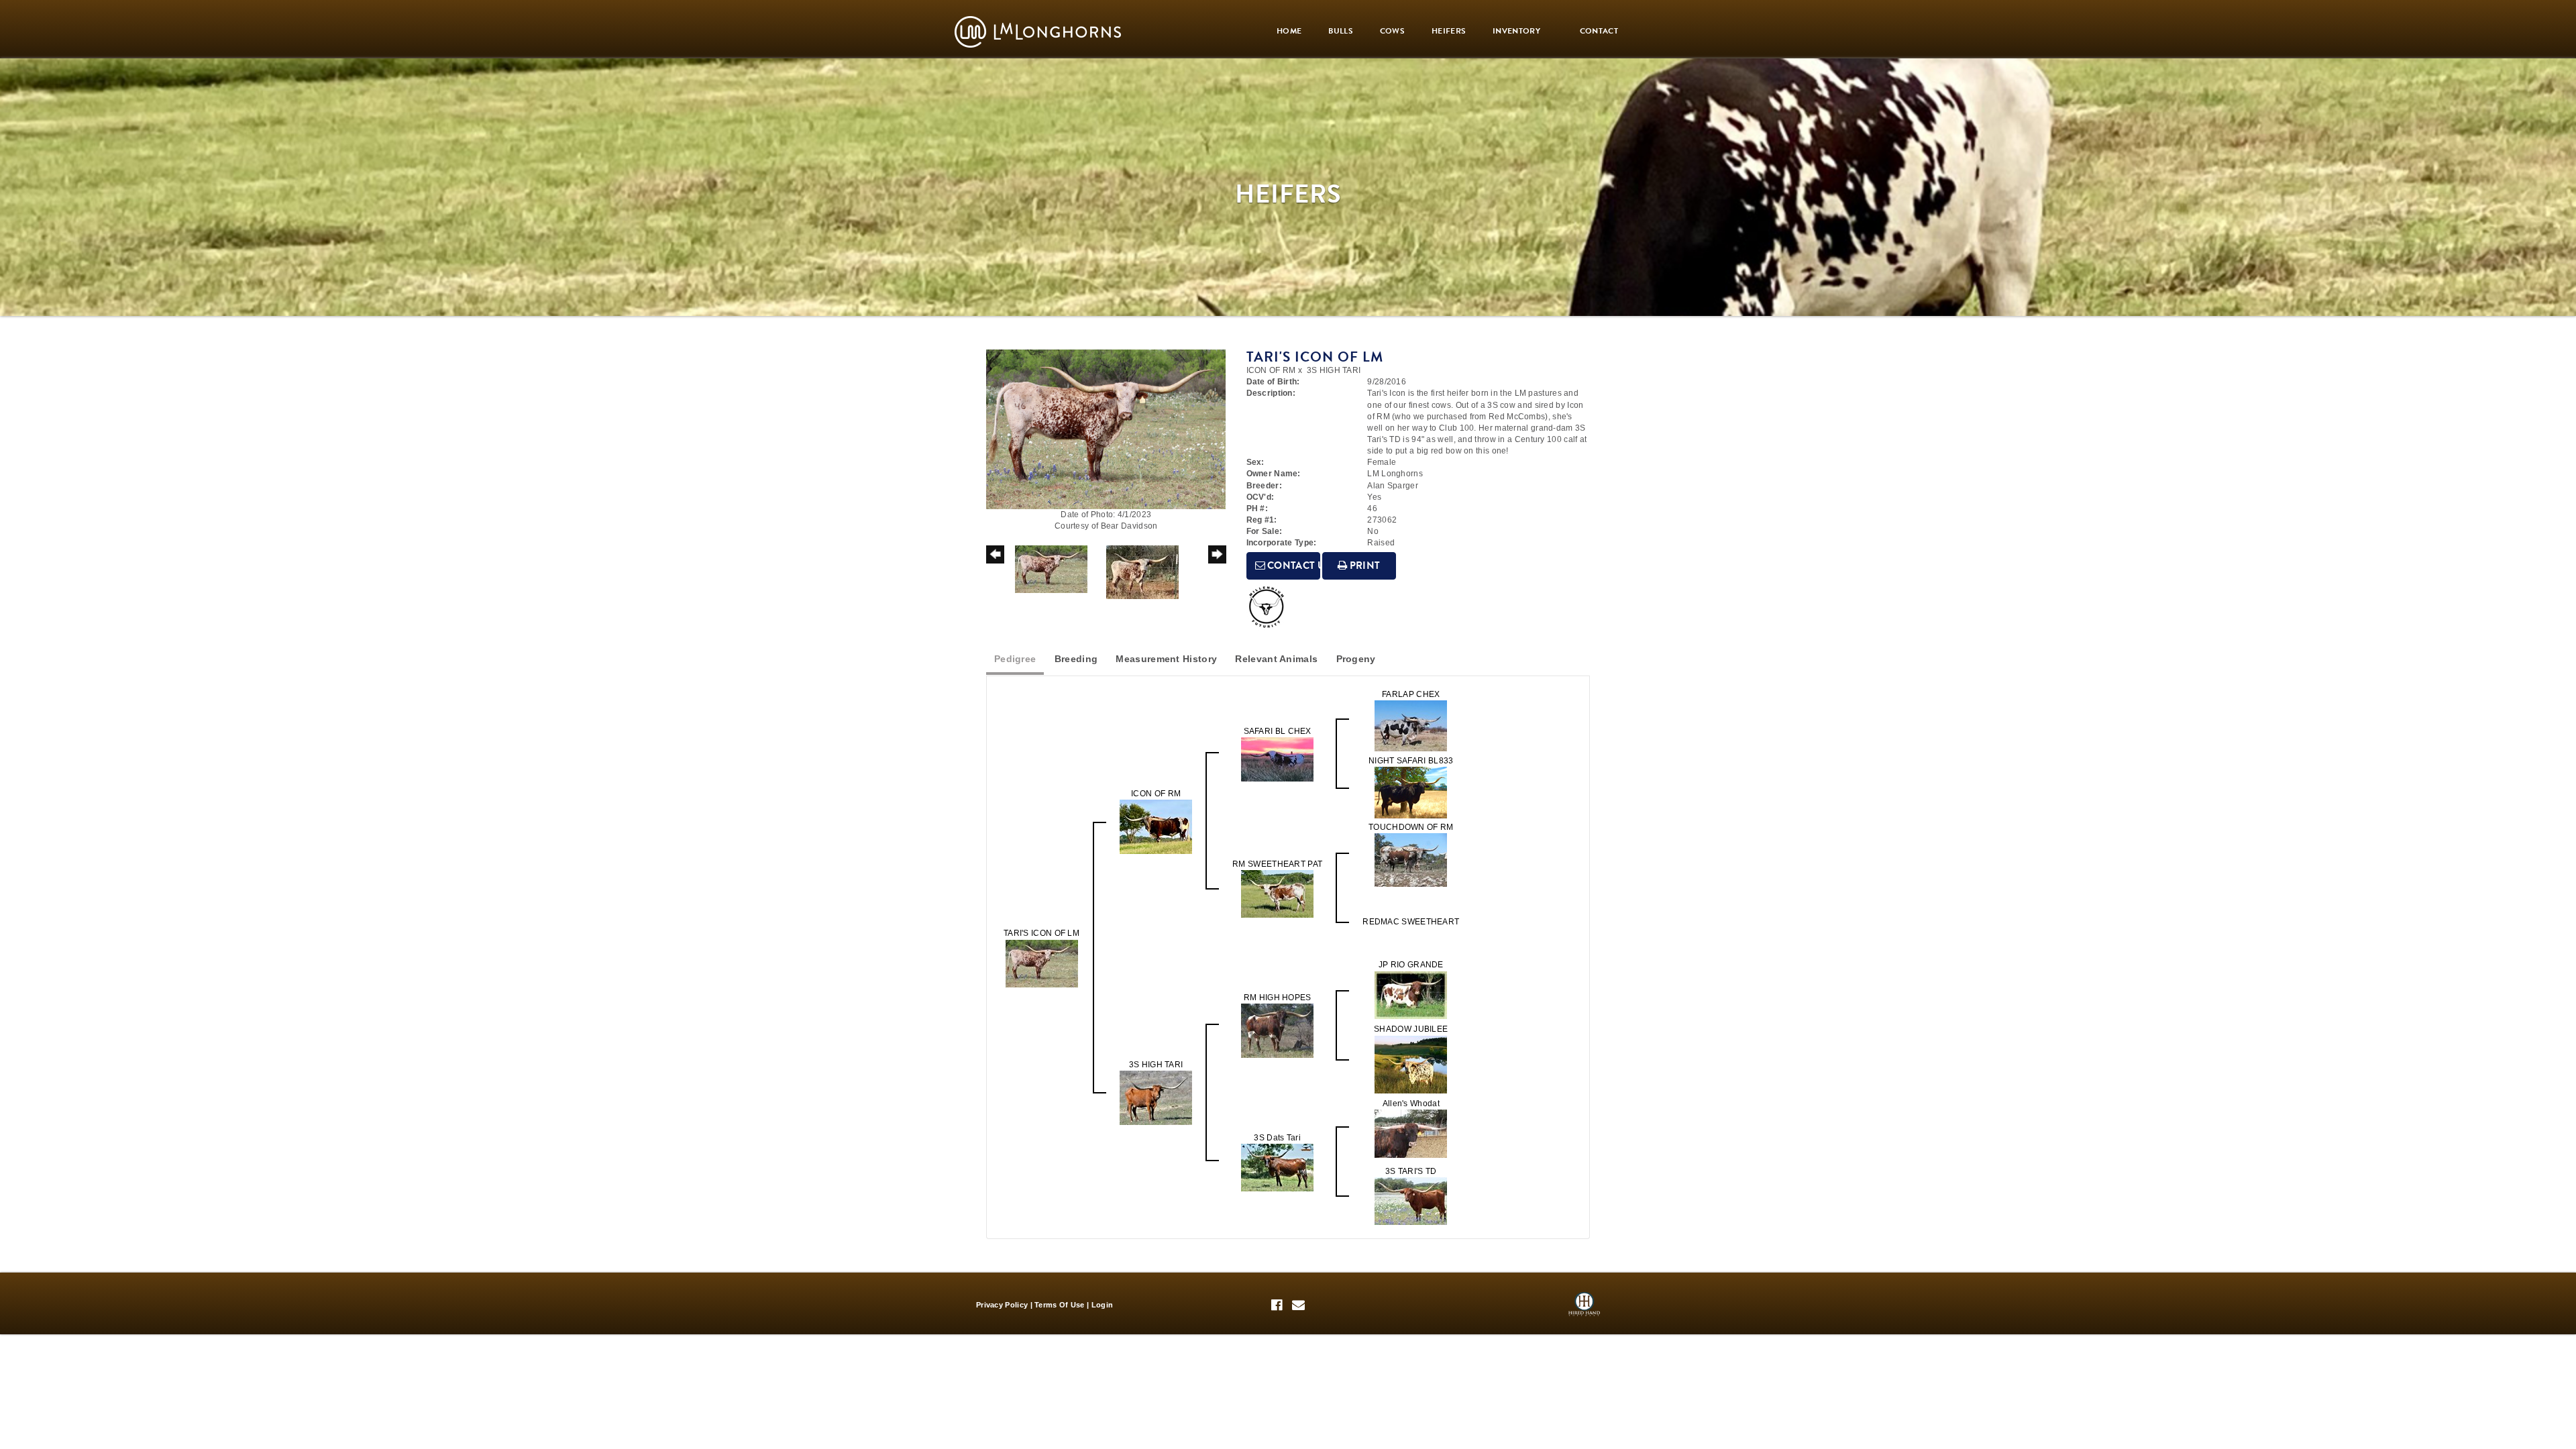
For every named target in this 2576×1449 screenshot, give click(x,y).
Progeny (1356, 659)
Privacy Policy (1002, 1305)
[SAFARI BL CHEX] (1277, 759)
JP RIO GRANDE (1411, 965)
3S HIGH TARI (1334, 370)
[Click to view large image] (1106, 429)
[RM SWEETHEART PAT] (1277, 894)
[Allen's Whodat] (1411, 1133)
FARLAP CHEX (1411, 694)
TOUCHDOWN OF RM (1411, 827)
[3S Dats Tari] (1277, 1167)
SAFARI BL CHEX (1278, 731)
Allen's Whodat (1411, 1104)
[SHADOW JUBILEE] (1411, 1064)
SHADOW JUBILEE (1411, 1029)
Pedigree (1015, 659)
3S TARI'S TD (1411, 1171)
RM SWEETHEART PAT (1277, 864)
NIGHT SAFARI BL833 (1411, 761)
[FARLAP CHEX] (1411, 725)
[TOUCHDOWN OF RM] (1411, 860)
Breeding (1076, 659)
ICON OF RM (1271, 370)
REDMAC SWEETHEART (1411, 922)
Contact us (1293, 566)
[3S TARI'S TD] (1411, 1200)
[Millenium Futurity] (1270, 607)
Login (1103, 1305)
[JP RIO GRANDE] (1411, 994)
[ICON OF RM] (1156, 826)
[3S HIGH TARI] (1156, 1097)
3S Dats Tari (1277, 1138)
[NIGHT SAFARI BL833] (1411, 792)
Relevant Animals (1276, 659)
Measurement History (1166, 659)
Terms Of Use (1060, 1305)
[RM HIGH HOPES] (1277, 1030)
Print (1364, 566)
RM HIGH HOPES (1278, 998)
